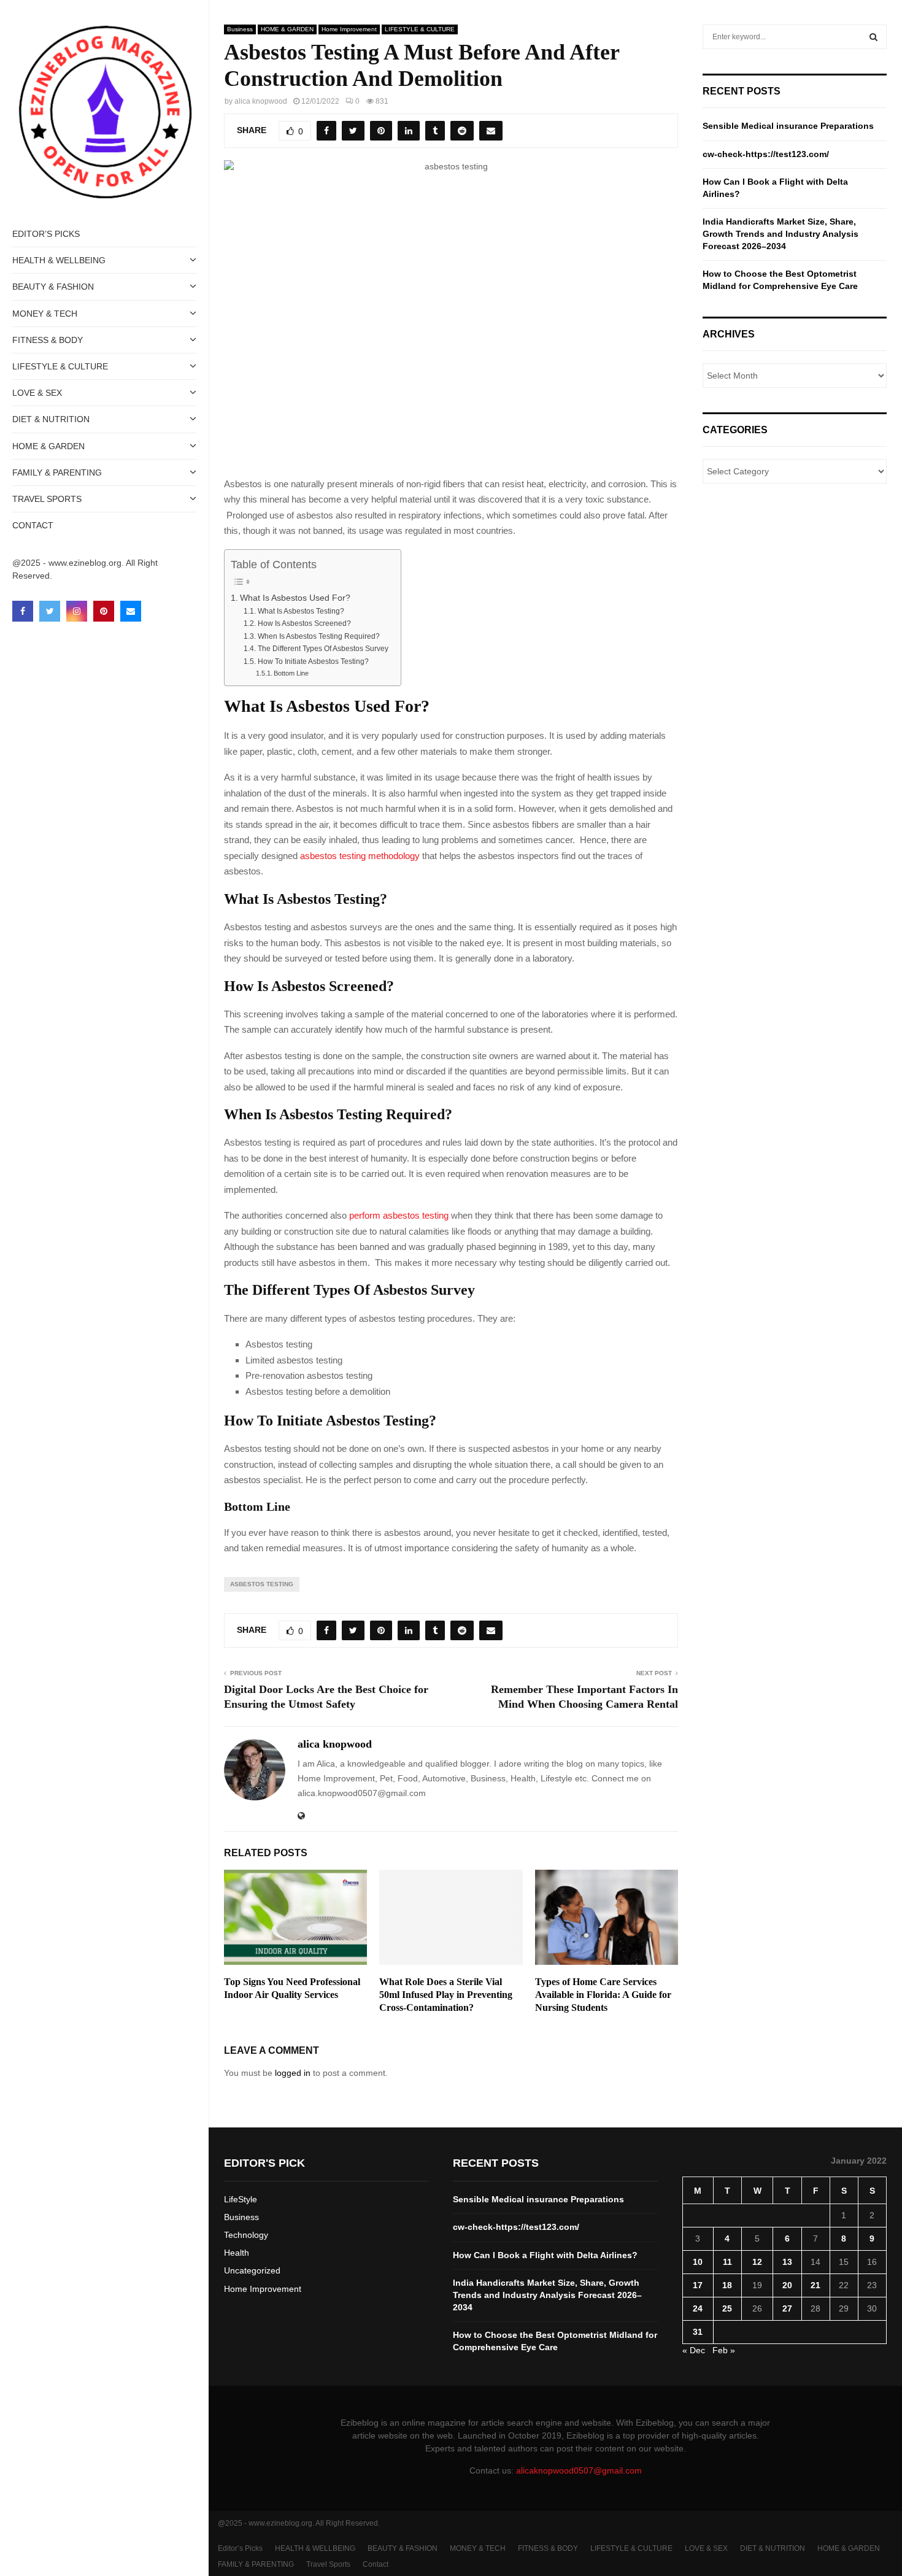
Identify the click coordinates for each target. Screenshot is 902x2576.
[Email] (131, 611)
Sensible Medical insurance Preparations (788, 126)
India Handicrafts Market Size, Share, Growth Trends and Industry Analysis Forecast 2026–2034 (781, 233)
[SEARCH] (873, 37)
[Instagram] (77, 611)
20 (787, 2285)
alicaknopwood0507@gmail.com (579, 2470)
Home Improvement (349, 29)
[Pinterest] (104, 611)
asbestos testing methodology (360, 856)
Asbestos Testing (262, 1584)
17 (698, 2285)
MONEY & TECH (45, 314)
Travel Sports (47, 499)
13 (787, 2262)
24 (698, 2308)
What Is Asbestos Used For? (295, 598)
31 (698, 2332)
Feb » (724, 2350)
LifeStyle (241, 2199)
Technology (246, 2235)
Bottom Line (291, 673)
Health (237, 2253)
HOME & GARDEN (48, 446)
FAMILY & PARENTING (57, 472)
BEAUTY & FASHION (53, 287)
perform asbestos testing (399, 1215)
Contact (33, 525)
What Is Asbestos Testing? (301, 611)
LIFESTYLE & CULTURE (60, 366)
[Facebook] (23, 611)
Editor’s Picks (46, 234)
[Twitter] (50, 611)
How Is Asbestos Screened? (304, 623)
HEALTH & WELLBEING (59, 260)
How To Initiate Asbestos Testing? (313, 661)
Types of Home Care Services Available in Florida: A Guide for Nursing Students (603, 1995)
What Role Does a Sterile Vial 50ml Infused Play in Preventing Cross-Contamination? (446, 1995)
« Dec (694, 2350)
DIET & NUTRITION (51, 419)
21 (815, 2285)
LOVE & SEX (37, 393)
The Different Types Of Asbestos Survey (323, 649)
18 (727, 2285)
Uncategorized (252, 2270)
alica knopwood (261, 101)
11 (727, 2262)
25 (727, 2308)
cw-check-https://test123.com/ (766, 154)
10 (698, 2262)
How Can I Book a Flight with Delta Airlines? (545, 2255)
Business (240, 29)
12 (757, 2262)
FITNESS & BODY (48, 340)
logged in (293, 2073)
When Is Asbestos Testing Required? (318, 636)
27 (787, 2308)
